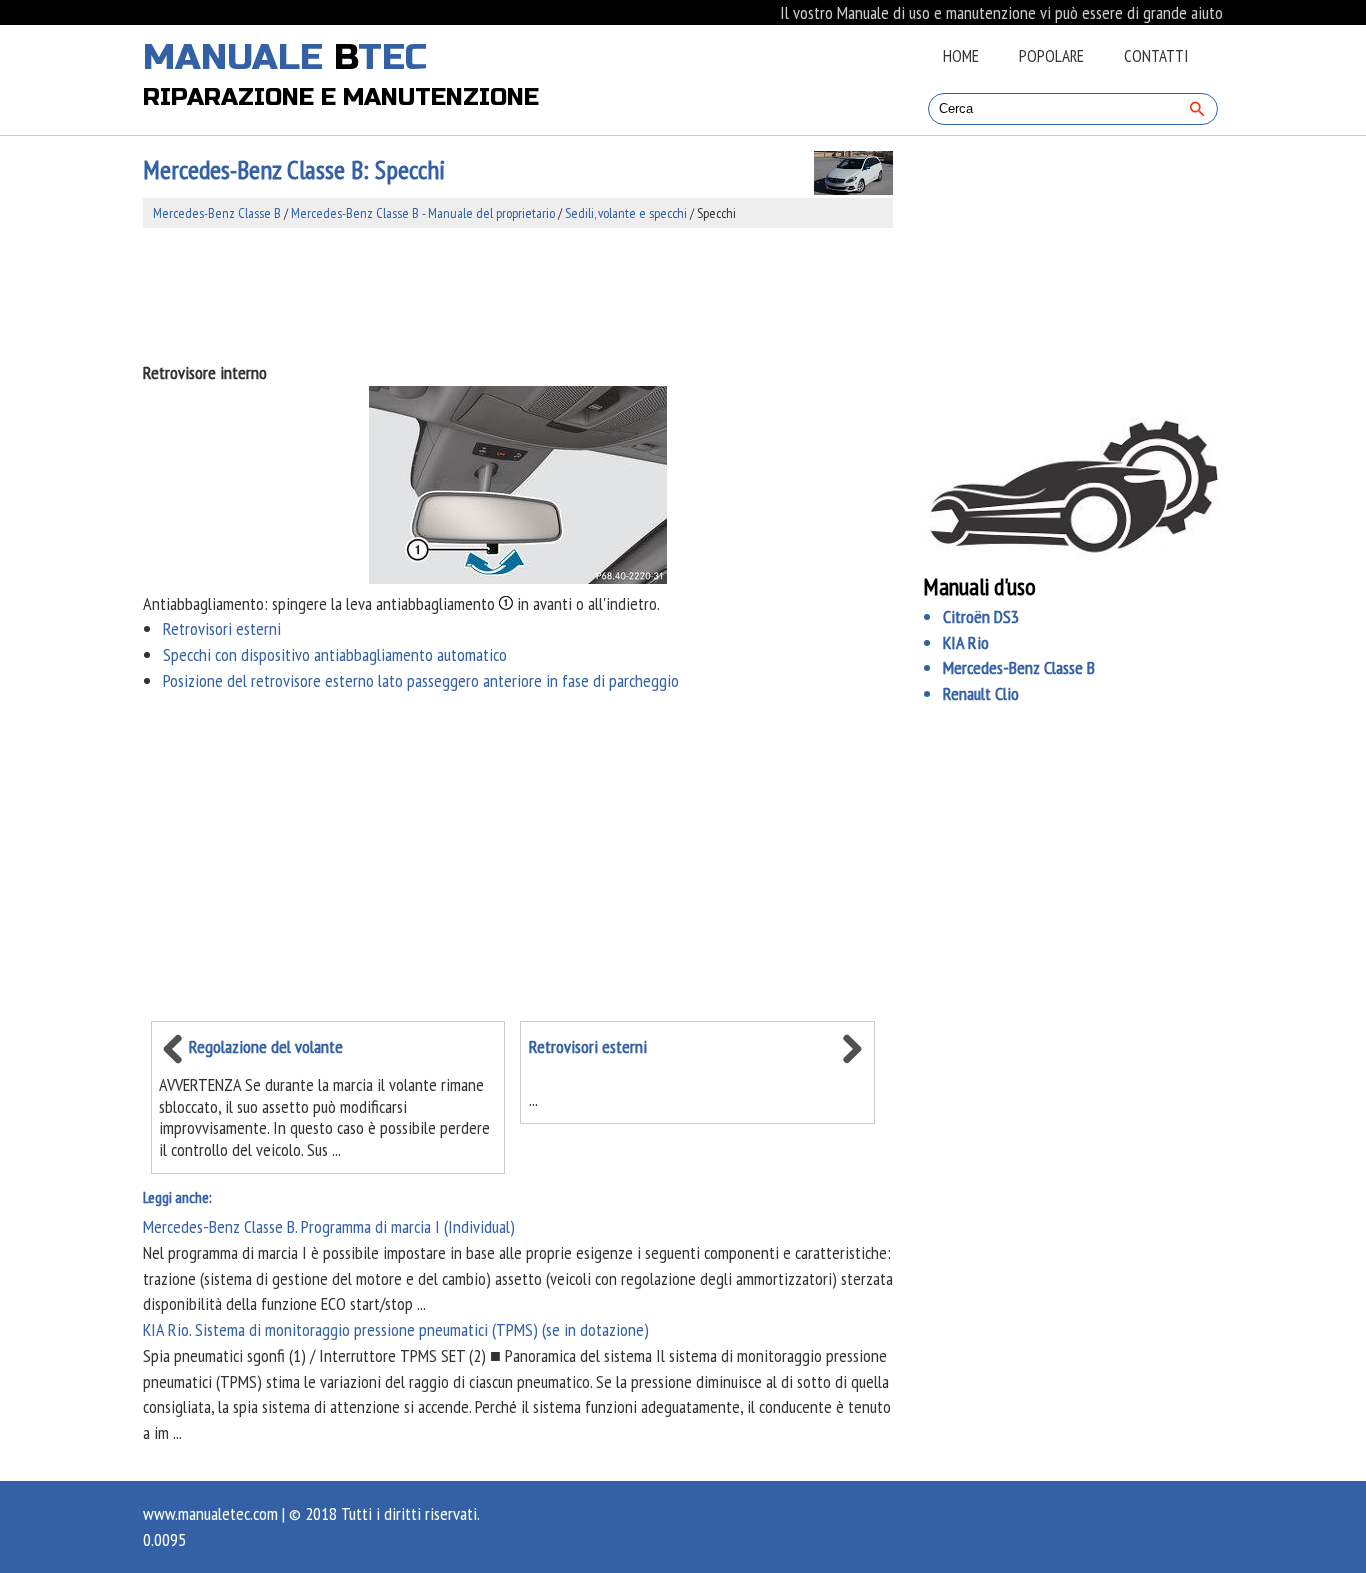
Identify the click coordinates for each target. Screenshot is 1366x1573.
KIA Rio (966, 642)
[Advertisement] (518, 294)
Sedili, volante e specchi (626, 213)
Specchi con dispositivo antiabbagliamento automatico (335, 654)
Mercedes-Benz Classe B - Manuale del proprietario (423, 213)
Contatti (1156, 56)
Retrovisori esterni (222, 628)
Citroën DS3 (981, 616)
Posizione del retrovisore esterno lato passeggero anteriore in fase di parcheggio (421, 680)
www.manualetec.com (210, 1513)
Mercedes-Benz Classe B (217, 213)
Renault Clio (981, 693)
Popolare (1051, 56)
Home (961, 56)
